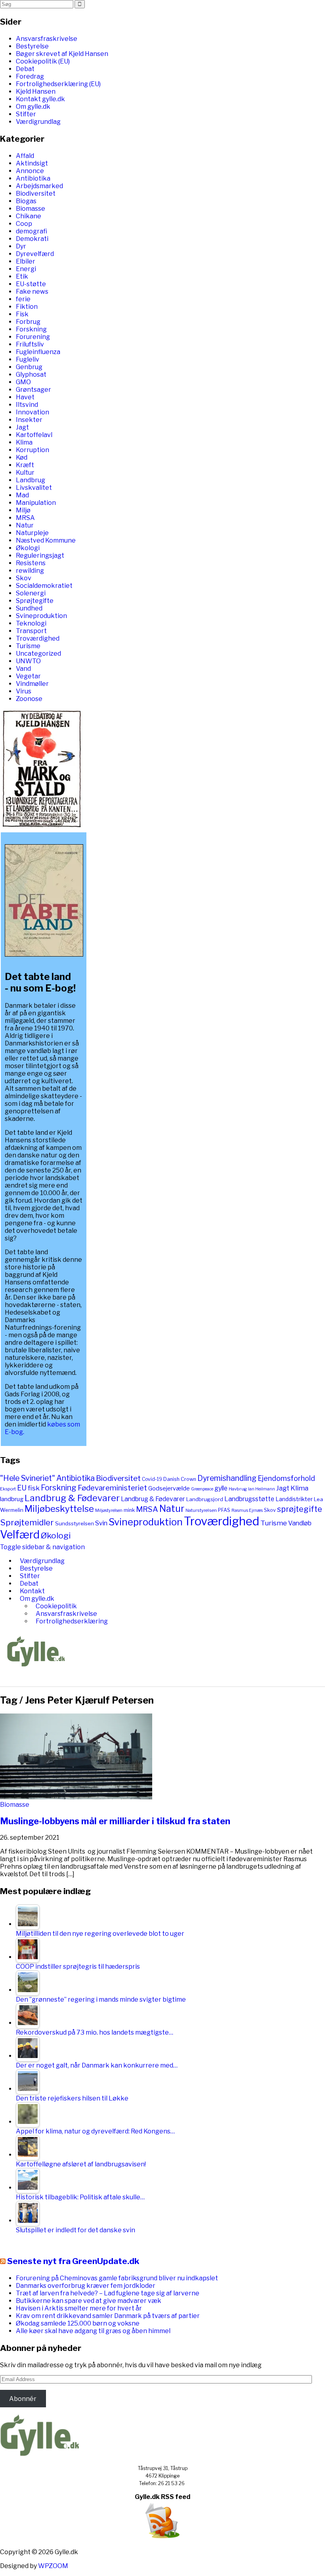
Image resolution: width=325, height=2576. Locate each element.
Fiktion (27, 307)
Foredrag (30, 76)
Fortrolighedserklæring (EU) (58, 84)
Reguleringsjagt (40, 555)
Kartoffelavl (34, 435)
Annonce (30, 171)
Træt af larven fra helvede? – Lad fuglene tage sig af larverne (108, 2293)
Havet (25, 397)
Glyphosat (31, 374)
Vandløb (300, 1523)
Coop (24, 224)
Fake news (32, 292)
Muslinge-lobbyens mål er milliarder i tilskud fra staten (115, 1821)
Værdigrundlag (38, 122)
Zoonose (29, 699)
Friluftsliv (30, 344)
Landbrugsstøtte (249, 1499)
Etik (22, 276)
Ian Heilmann (262, 1489)
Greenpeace (202, 1489)
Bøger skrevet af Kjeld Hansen (62, 54)
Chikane (29, 216)
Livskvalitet (34, 488)
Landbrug (31, 480)
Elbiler (26, 261)
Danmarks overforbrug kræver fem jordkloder (86, 2286)
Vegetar (28, 676)
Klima (24, 442)
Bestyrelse (32, 46)
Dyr (21, 246)
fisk (34, 1488)
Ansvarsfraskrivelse (47, 39)
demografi (32, 231)
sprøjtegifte (300, 1509)
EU (22, 1488)
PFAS (224, 1510)
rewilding (30, 571)
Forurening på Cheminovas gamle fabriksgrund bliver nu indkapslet (117, 2278)
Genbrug (29, 367)
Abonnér (23, 2399)
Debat (25, 69)
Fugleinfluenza (38, 352)
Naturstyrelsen (201, 1510)
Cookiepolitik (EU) (43, 61)
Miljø (23, 510)
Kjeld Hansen (36, 91)
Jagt (22, 427)
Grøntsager (33, 390)
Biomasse (31, 209)
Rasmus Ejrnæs (247, 1510)
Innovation (32, 412)
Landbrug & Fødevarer (72, 1498)
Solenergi (31, 593)
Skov (24, 578)
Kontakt (32, 1591)
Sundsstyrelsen (75, 1523)
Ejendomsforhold (286, 1478)
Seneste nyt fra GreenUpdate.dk (73, 2261)
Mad (22, 495)
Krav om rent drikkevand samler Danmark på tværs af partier (108, 2316)
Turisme (28, 646)
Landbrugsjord (205, 1499)
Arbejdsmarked (39, 186)
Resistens (31, 563)
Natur (25, 525)
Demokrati (32, 239)
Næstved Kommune (46, 540)
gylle (221, 1488)
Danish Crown (180, 1479)
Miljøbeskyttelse (59, 1509)
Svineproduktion (41, 616)
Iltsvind (27, 405)
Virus (24, 691)
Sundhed (29, 608)
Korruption (32, 450)
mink (129, 1510)
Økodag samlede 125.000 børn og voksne (78, 2323)
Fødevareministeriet (112, 1488)
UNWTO (28, 661)
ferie (23, 299)
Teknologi (31, 623)
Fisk (22, 314)
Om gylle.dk (33, 107)
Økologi (28, 548)
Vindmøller (32, 684)
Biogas (26, 201)
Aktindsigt (32, 163)
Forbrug (28, 322)
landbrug (12, 1499)
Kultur (25, 473)
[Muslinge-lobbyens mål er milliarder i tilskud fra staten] (76, 1797)
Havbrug (238, 1489)
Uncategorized (38, 654)
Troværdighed (38, 638)
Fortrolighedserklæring (72, 1621)
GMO (23, 382)
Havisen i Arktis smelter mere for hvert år (79, 2308)
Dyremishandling (227, 1478)
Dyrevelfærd (35, 254)
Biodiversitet (36, 193)
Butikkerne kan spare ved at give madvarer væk (89, 2301)
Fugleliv (28, 359)
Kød (22, 457)
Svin (101, 1523)
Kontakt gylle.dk (40, 99)
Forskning (31, 329)
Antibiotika (33, 178)
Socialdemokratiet (44, 586)
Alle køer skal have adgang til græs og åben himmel (93, 2331)
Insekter (29, 420)
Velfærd (20, 1535)
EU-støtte (31, 284)
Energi (26, 269)
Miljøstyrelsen (109, 1510)
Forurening (33, 337)
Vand (23, 669)
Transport (31, 631)
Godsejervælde (169, 1488)
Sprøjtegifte (35, 601)
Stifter (26, 114)
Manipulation (36, 503)
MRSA (25, 518)
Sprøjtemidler (27, 1522)
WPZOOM (53, 2566)
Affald (25, 156)
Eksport (8, 1489)
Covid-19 (152, 1479)
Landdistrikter (294, 1499)
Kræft (25, 465)
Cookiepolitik (56, 1606)
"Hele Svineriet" (28, 1478)
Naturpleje (32, 533)
